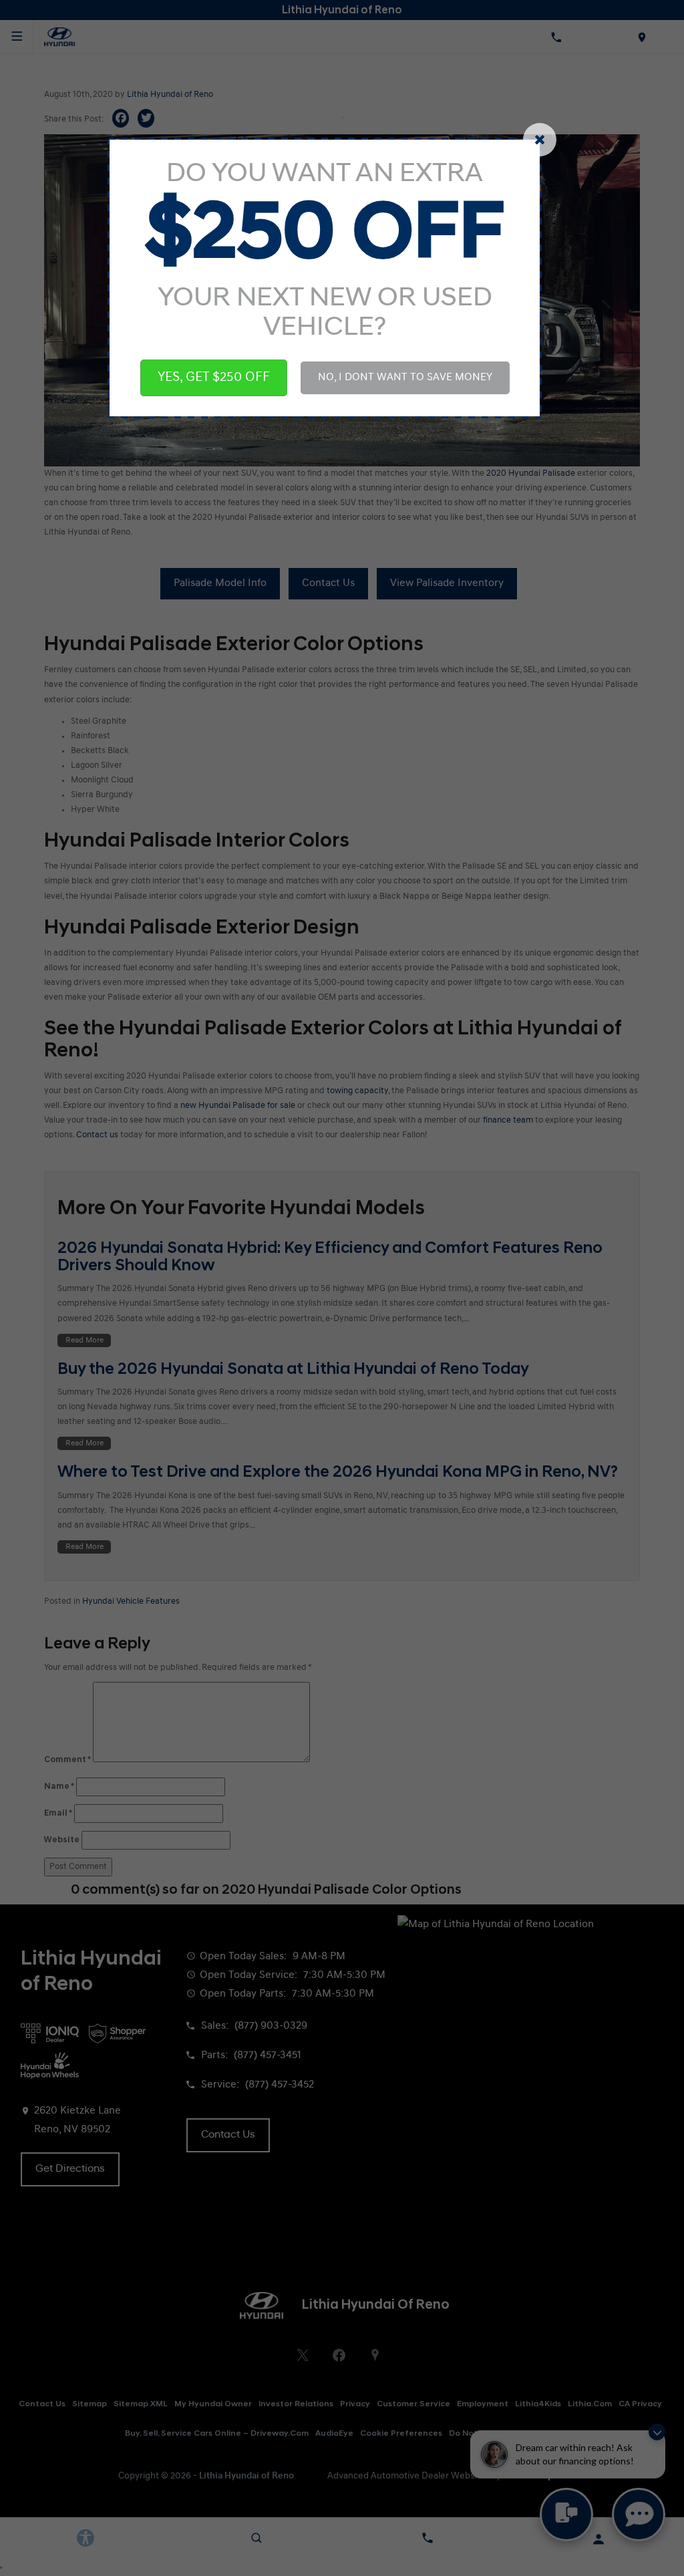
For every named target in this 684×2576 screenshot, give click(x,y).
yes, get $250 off (214, 378)
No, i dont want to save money (405, 378)
